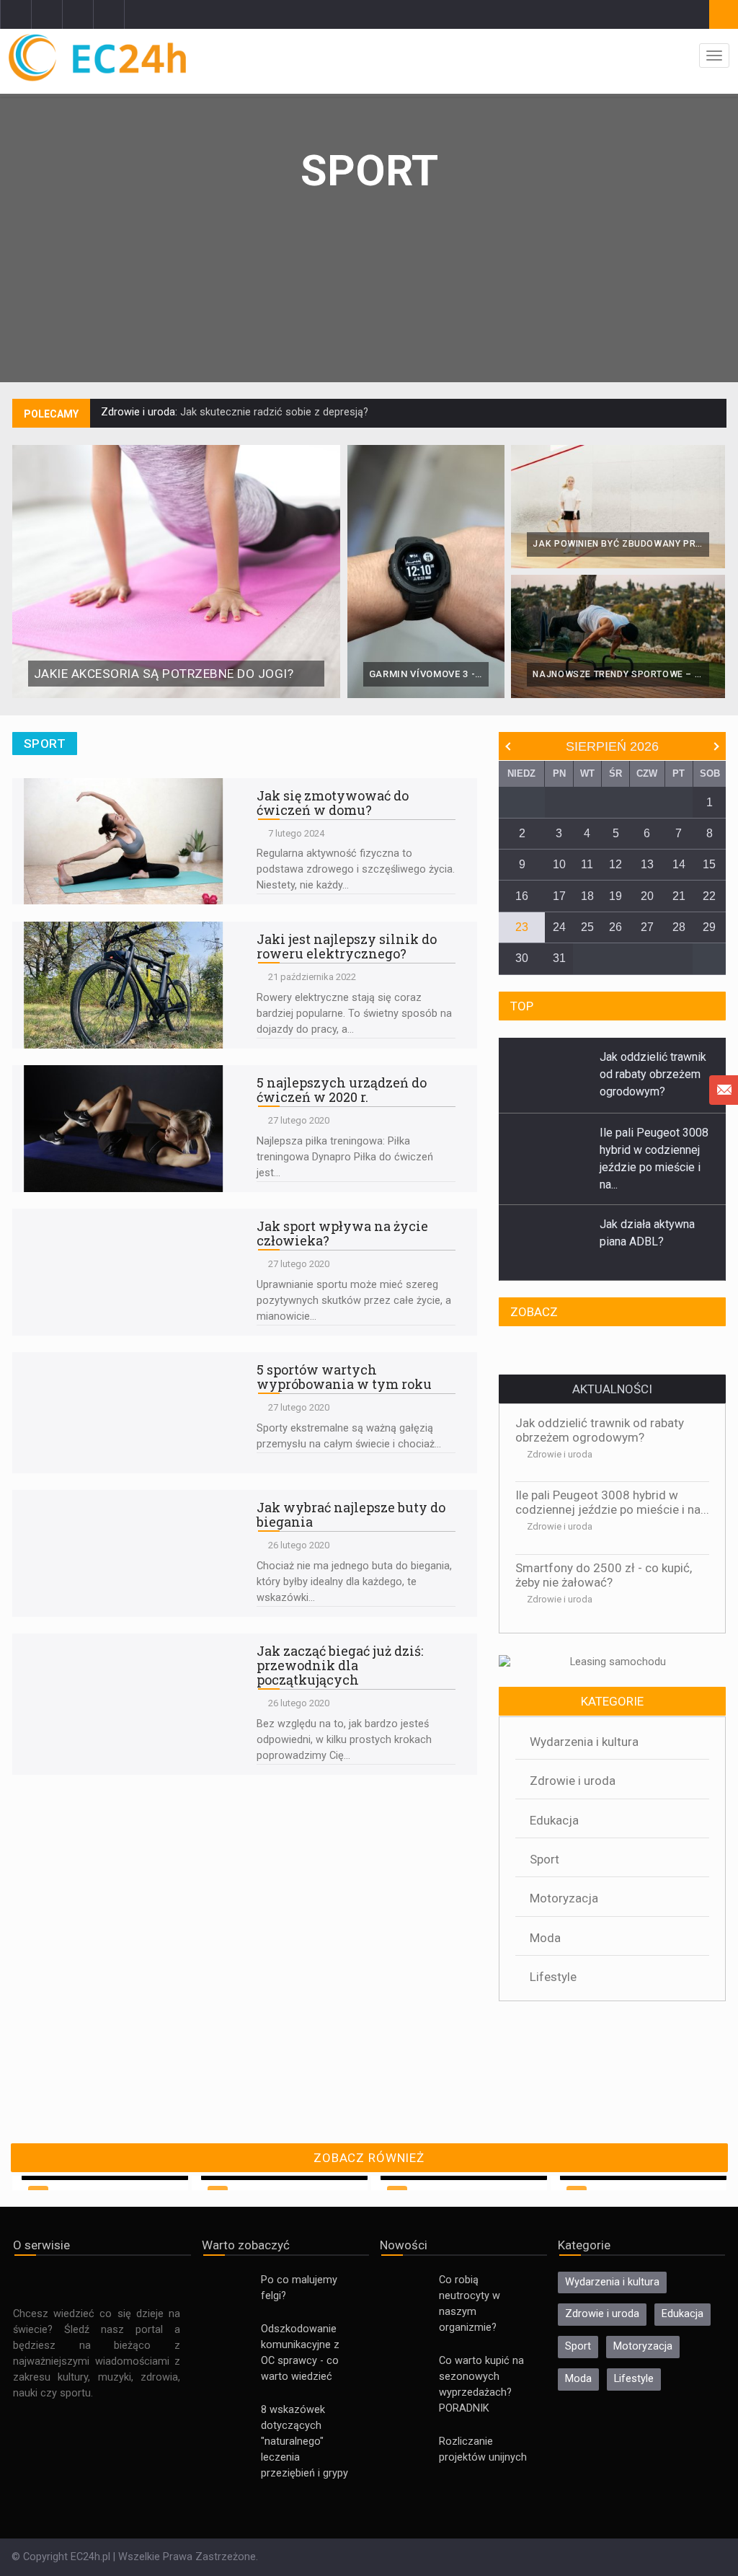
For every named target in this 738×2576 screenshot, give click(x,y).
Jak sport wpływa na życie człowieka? (342, 1233)
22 (709, 896)
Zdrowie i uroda (560, 1454)
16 (522, 896)
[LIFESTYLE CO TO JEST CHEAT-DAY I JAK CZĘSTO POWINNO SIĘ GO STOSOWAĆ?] (612, 1351)
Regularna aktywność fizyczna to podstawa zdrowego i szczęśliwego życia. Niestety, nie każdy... (356, 869)
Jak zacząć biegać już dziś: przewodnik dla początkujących (340, 1665)
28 (679, 927)
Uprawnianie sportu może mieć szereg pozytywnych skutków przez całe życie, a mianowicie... (354, 1301)
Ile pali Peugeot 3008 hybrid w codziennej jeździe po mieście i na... (612, 1502)
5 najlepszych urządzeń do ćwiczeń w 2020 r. (342, 1090)
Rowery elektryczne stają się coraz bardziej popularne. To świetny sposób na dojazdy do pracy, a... (354, 1014)
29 (709, 927)
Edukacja (554, 1820)
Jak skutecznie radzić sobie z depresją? (273, 412)
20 (647, 896)
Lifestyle (553, 1977)
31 (559, 958)
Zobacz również (369, 2158)
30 (522, 958)
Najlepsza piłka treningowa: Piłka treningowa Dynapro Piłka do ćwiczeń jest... (345, 1157)
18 (587, 896)
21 (679, 896)
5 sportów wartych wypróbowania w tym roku (344, 1377)
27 (647, 927)
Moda (545, 1938)
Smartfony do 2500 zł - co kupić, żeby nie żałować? (604, 1575)
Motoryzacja (564, 1898)
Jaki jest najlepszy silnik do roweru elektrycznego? (347, 946)
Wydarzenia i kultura (584, 1742)
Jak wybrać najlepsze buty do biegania (351, 1514)
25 (587, 927)
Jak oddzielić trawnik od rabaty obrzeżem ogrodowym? (600, 1430)
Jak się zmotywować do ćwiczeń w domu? (333, 803)
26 (615, 927)
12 (615, 864)
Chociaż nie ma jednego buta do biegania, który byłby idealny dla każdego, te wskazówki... (354, 1582)
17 (559, 896)
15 (709, 864)
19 (615, 896)
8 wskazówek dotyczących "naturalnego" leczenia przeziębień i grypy (304, 2442)
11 (587, 864)
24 (559, 927)
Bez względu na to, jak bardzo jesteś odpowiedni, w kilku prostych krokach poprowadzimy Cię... (344, 1740)
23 (522, 927)
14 (679, 864)
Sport (544, 1859)
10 (559, 864)
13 (647, 864)
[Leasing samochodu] (612, 1663)
